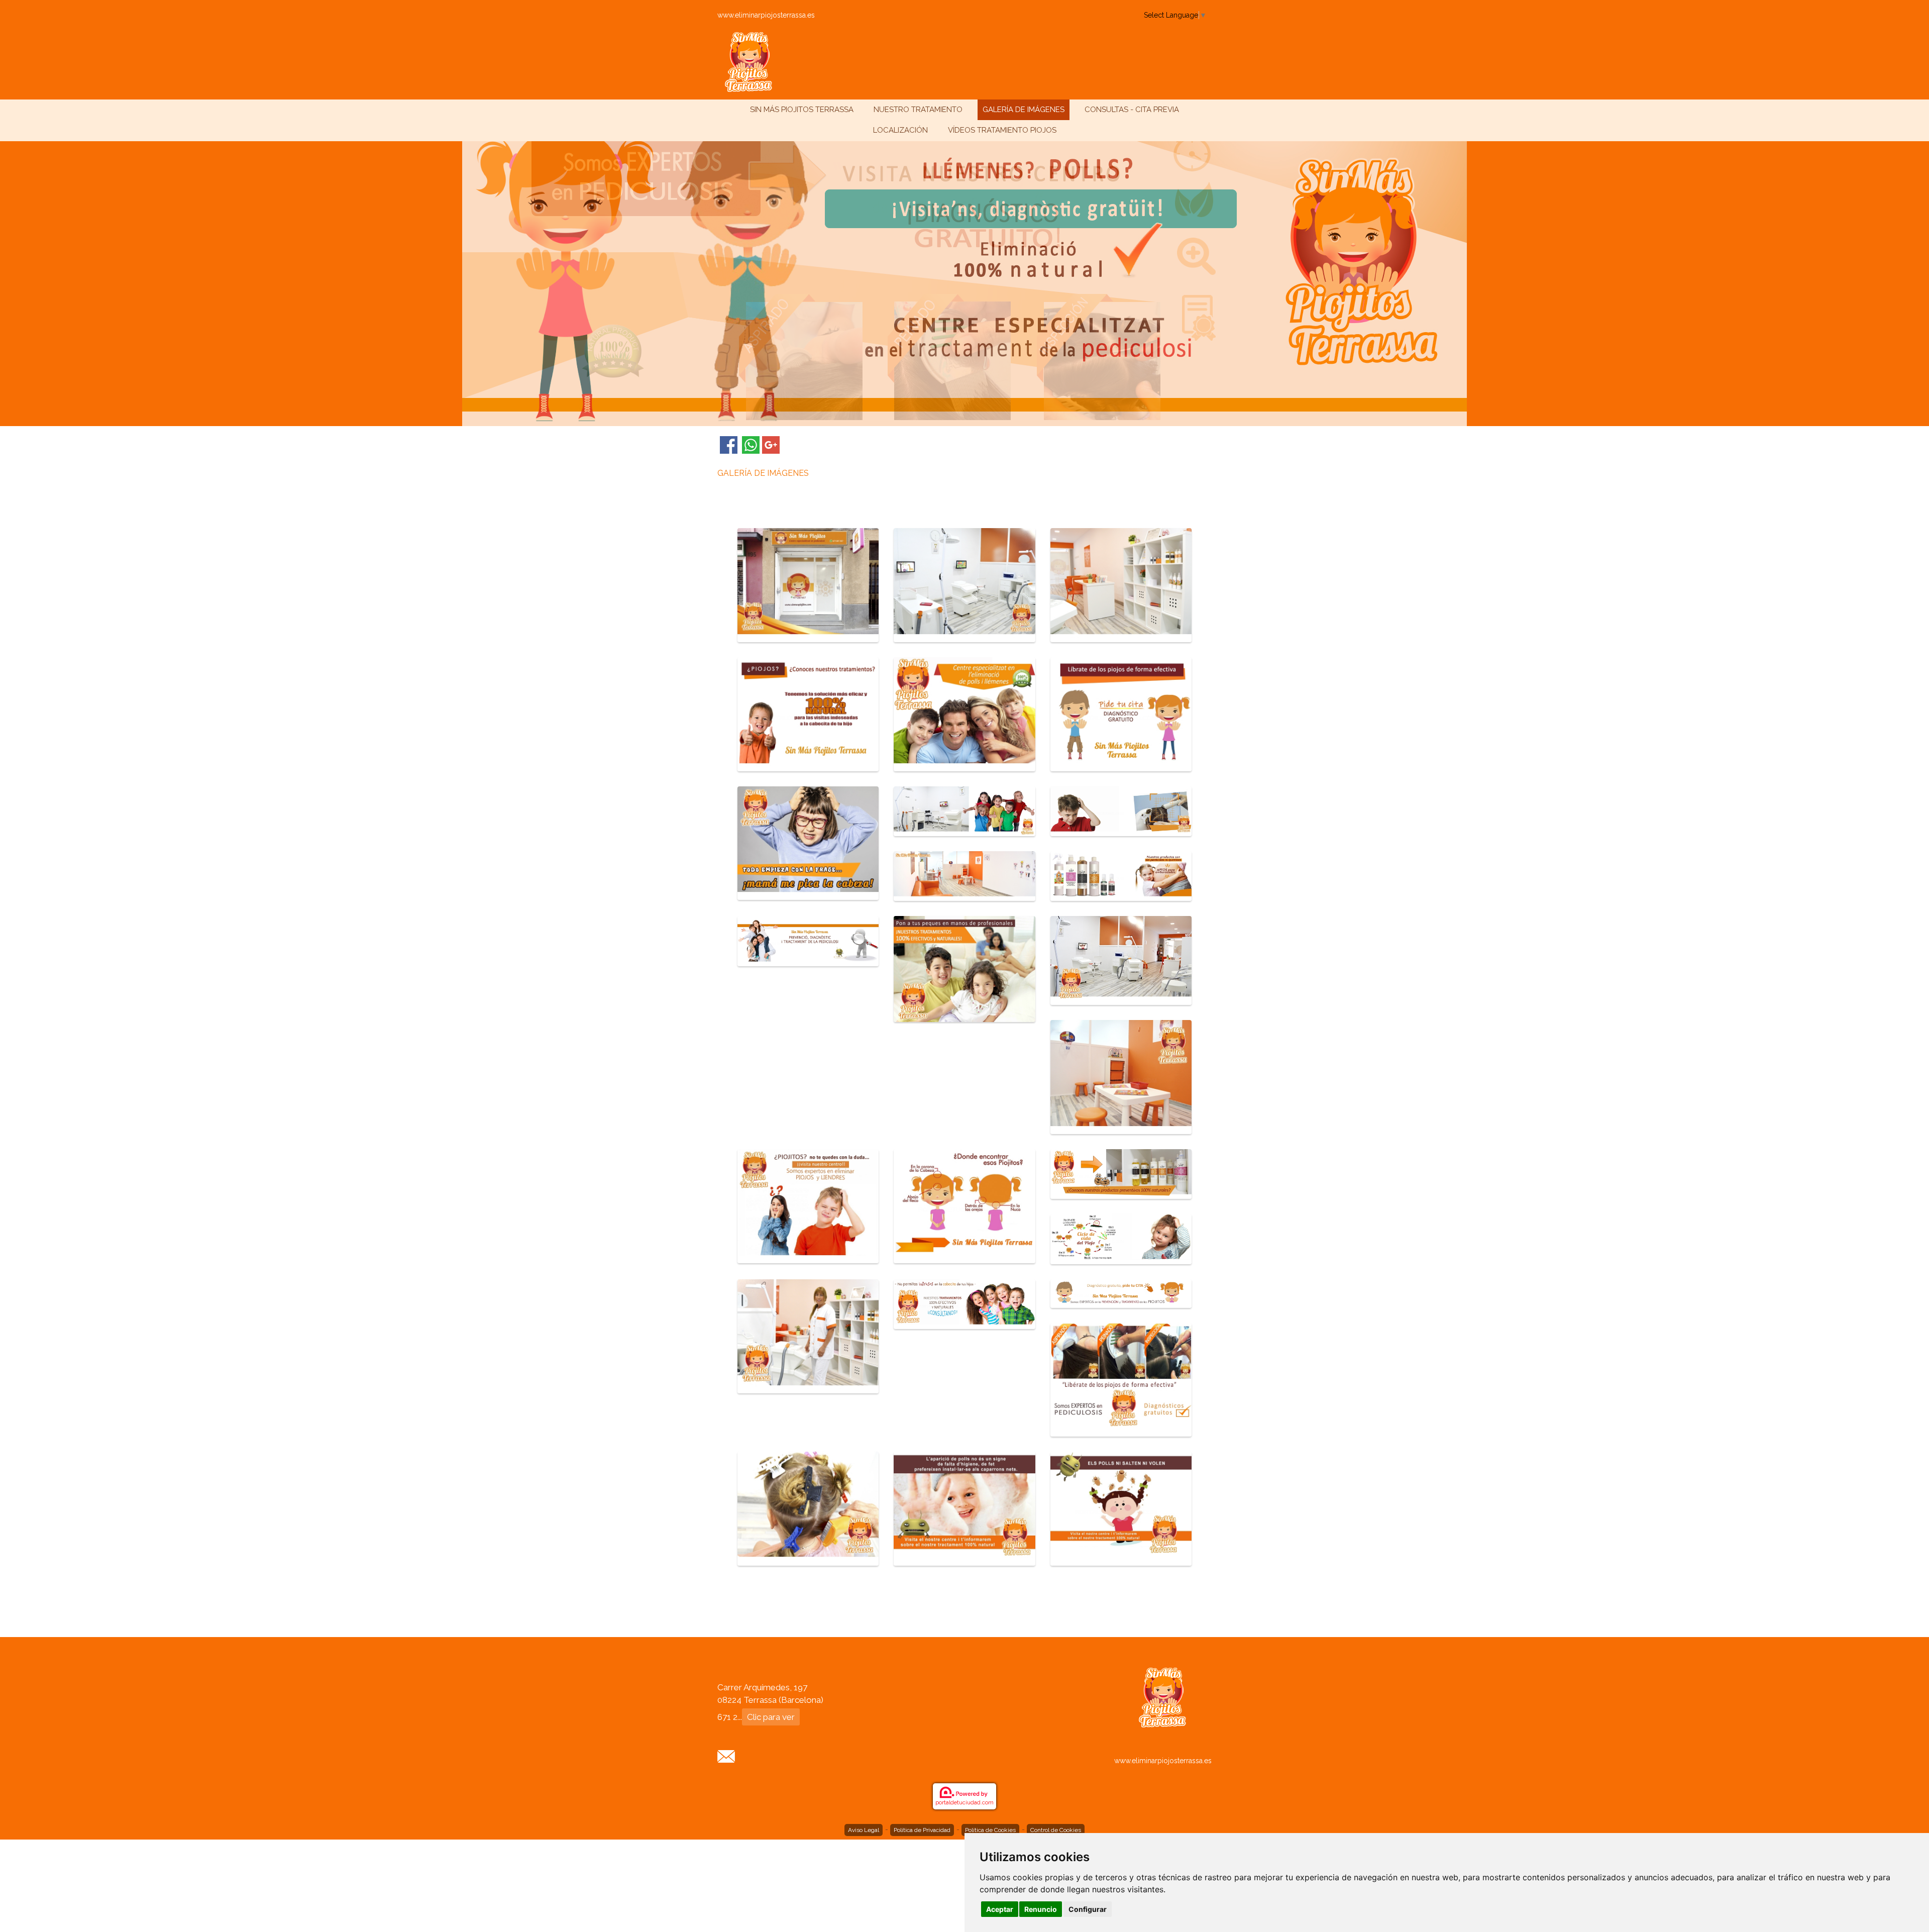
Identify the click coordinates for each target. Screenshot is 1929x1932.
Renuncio (1041, 1909)
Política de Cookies (990, 1830)
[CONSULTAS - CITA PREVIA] (726, 1755)
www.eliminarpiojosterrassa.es (766, 15)
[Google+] (771, 445)
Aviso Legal (864, 1830)
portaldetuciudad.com (964, 1803)
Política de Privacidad (922, 1830)
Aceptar (1000, 1909)
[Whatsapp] (751, 445)
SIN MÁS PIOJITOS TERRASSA (802, 110)
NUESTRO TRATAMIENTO (918, 110)
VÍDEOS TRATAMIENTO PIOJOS (1002, 130)
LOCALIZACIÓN (900, 130)
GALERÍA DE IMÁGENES (1024, 110)
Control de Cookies (1056, 1830)
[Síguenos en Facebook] (729, 445)
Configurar (1088, 1909)
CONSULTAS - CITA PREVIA (1132, 110)
